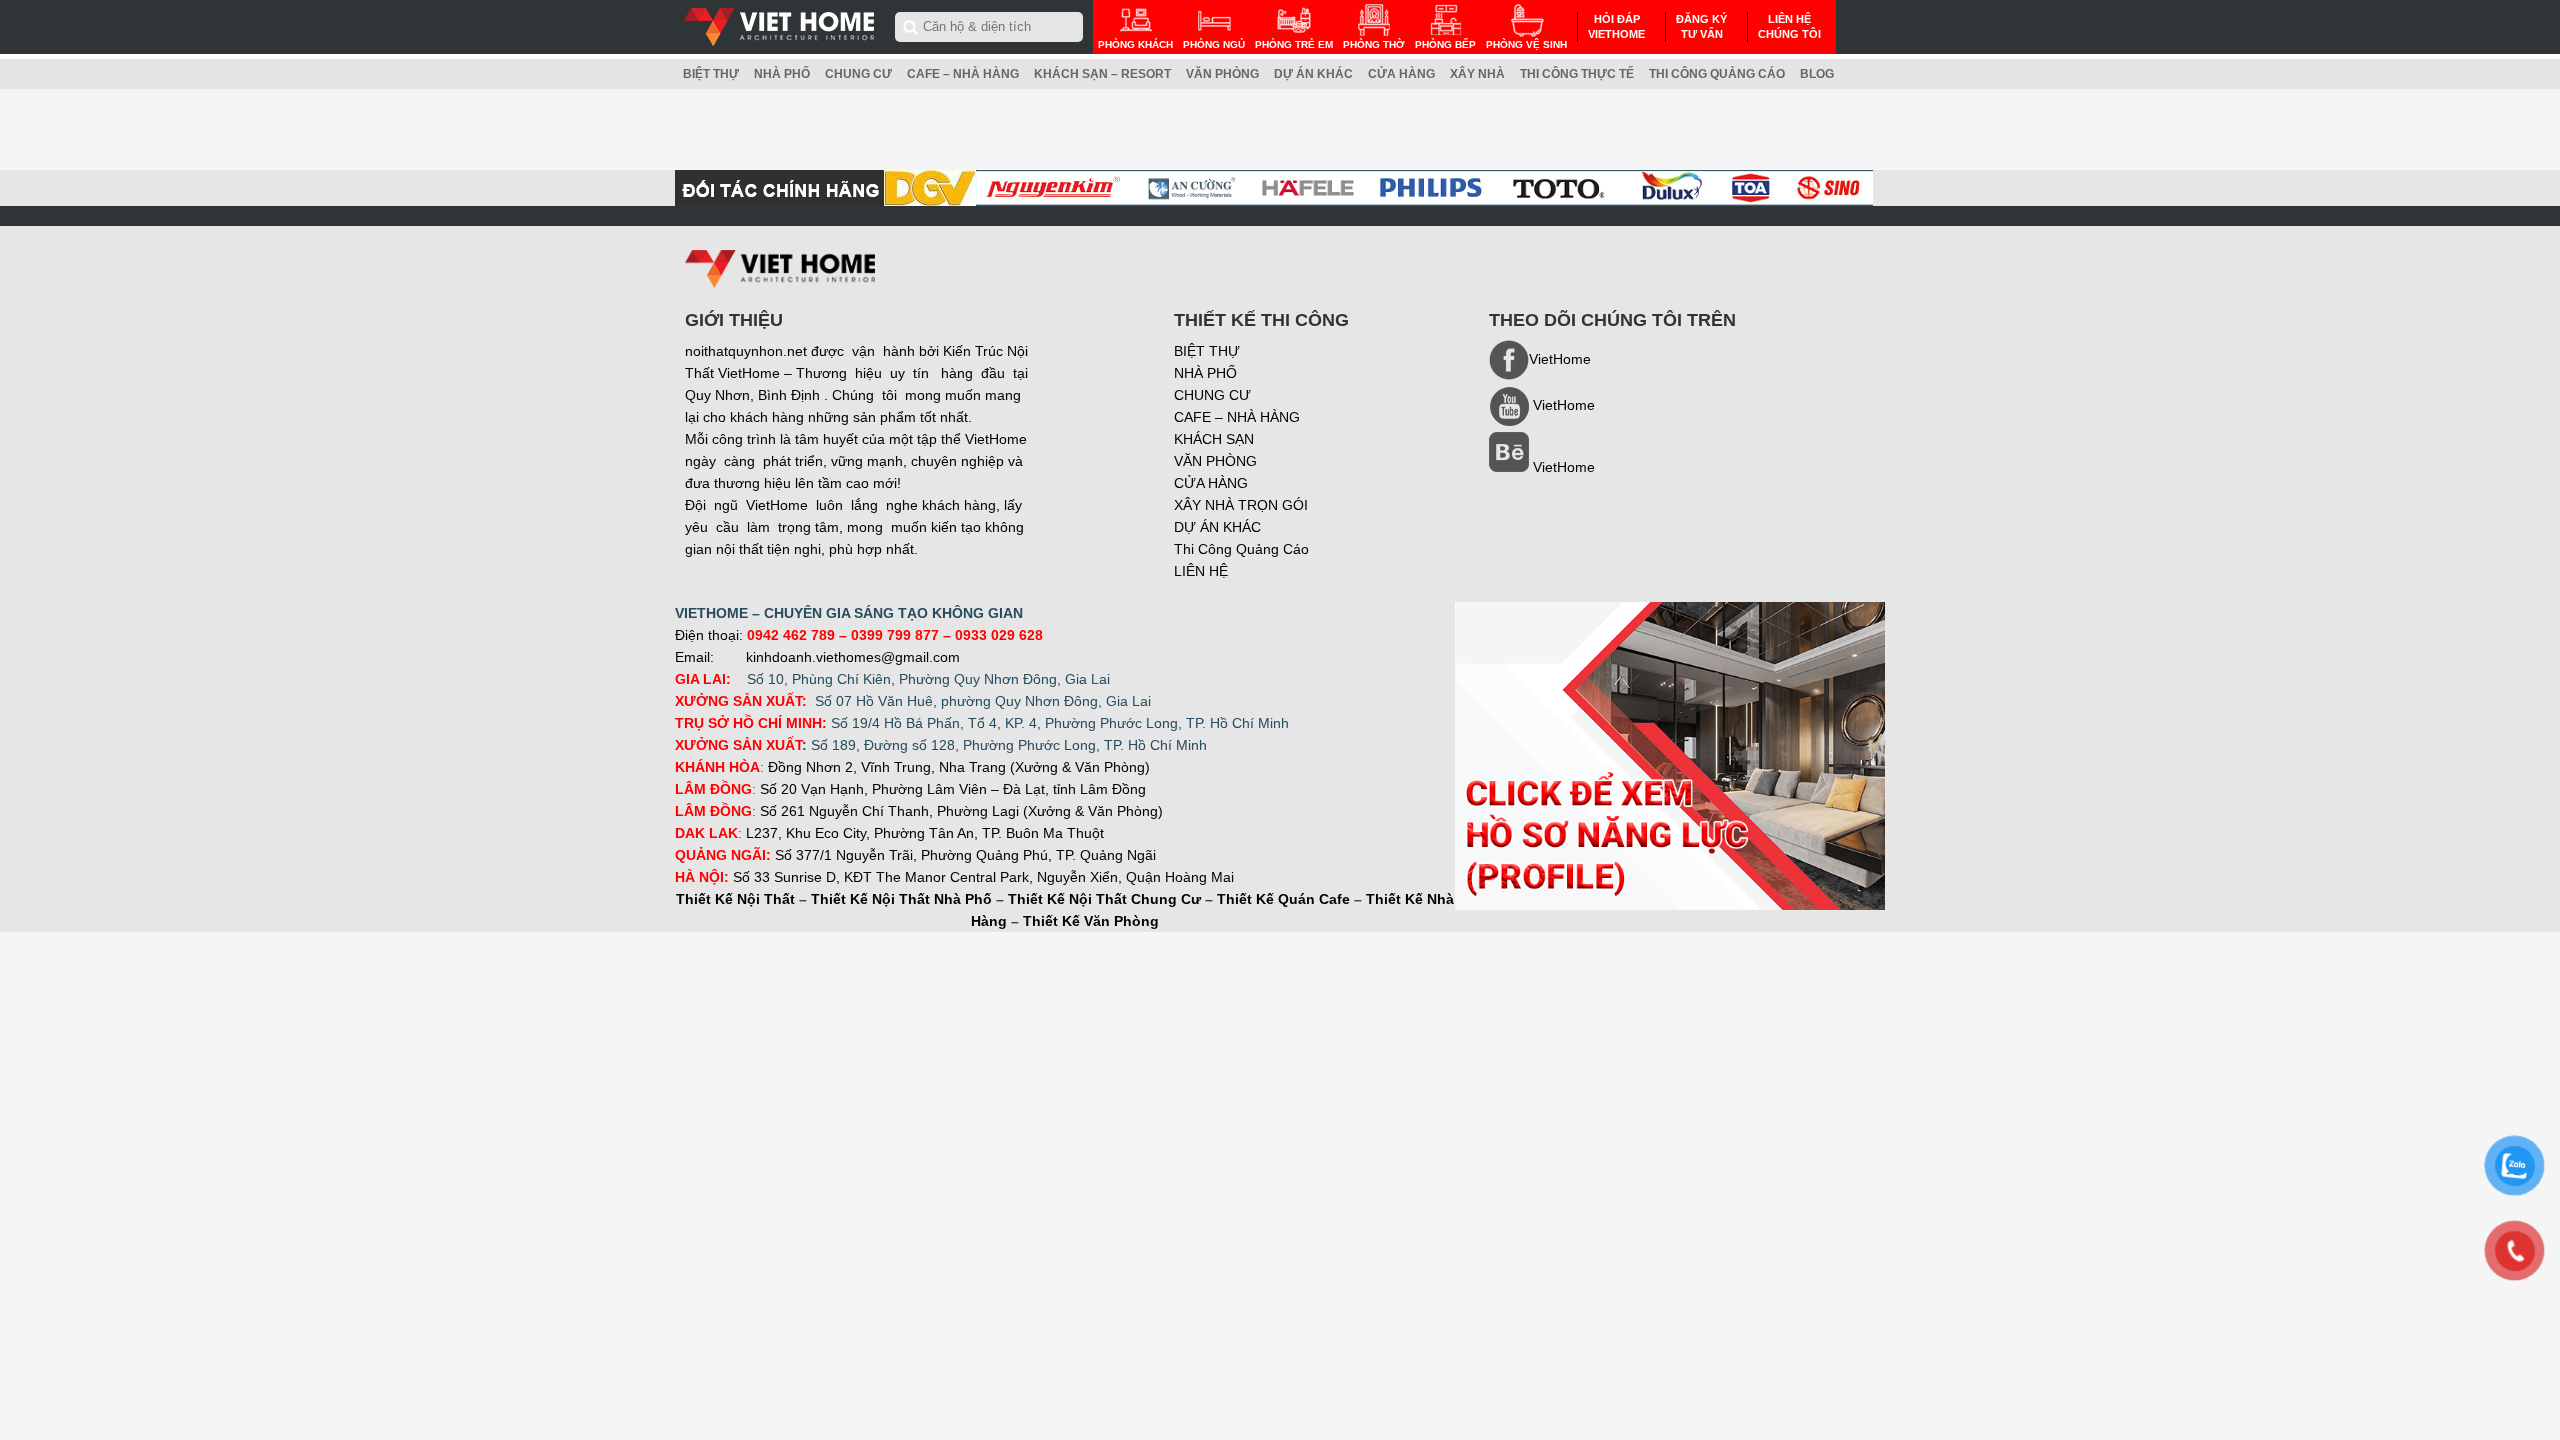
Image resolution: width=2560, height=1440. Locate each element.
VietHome (1564, 467)
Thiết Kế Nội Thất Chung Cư (1104, 899)
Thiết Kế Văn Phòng (1091, 921)
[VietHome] (1542, 421)
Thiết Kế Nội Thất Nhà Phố (901, 899)
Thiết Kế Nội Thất (735, 899)
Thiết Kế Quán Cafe (1283, 899)
